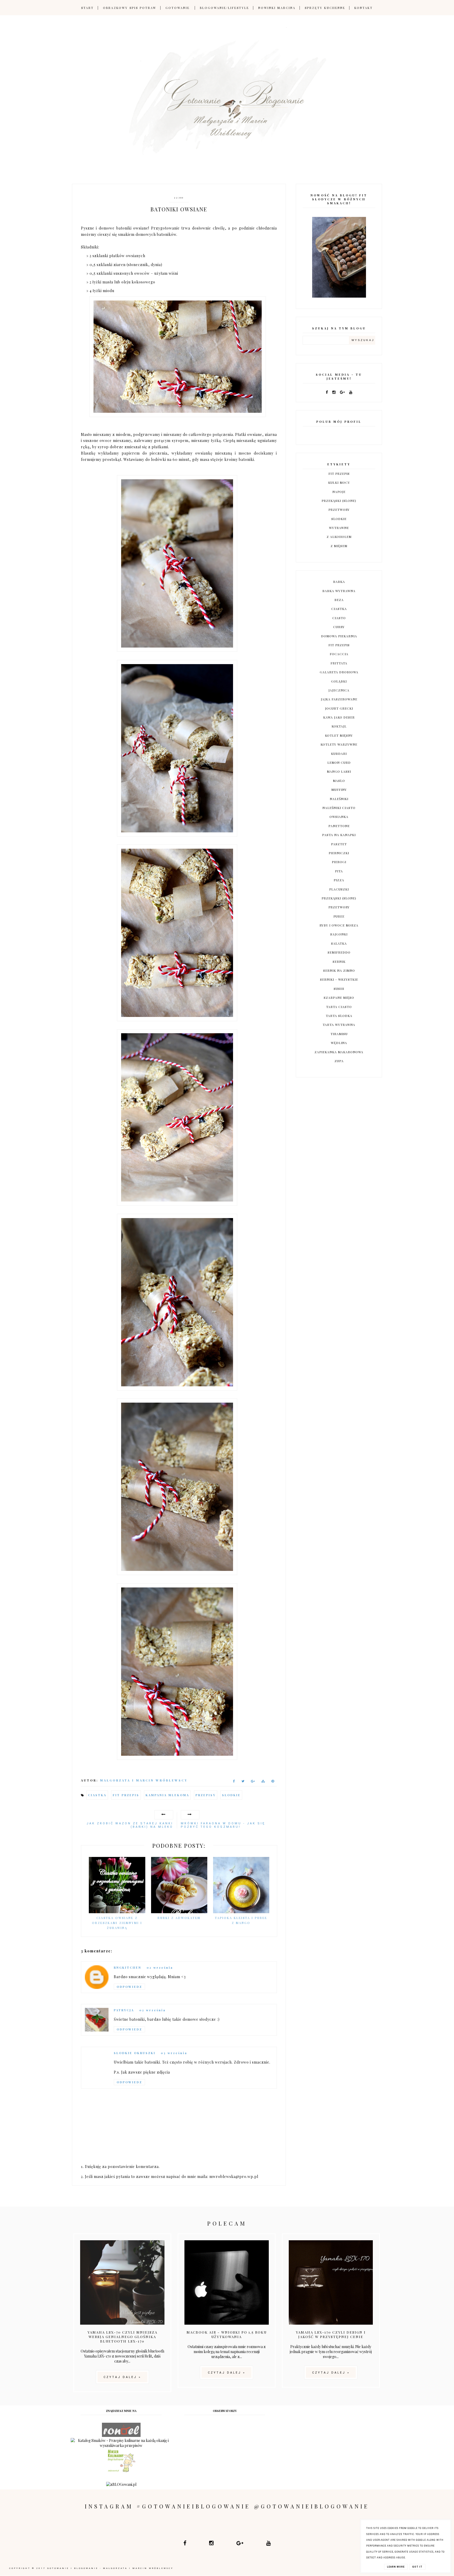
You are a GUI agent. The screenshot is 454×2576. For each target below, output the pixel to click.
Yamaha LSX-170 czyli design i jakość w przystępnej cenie (331, 2334)
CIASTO (339, 618)
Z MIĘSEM (339, 546)
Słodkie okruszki (135, 2053)
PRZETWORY (339, 510)
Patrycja (124, 2010)
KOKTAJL (339, 726)
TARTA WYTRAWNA (339, 1025)
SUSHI (339, 989)
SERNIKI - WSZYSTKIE (339, 979)
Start (87, 8)
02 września (160, 1967)
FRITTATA (339, 663)
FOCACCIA (339, 654)
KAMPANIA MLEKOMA (167, 1795)
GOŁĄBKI (339, 681)
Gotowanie (178, 8)
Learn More (396, 2567)
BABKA (339, 582)
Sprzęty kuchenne (325, 8)
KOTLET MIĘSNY (339, 735)
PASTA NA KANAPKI (339, 835)
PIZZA (339, 880)
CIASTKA (97, 1795)
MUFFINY (339, 790)
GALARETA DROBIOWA (339, 672)
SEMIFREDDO (339, 952)
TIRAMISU (339, 1034)
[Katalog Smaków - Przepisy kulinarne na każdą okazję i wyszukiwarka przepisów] (121, 2445)
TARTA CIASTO (339, 1007)
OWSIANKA (339, 817)
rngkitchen (128, 1967)
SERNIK (339, 961)
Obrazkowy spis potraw (130, 8)
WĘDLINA (339, 1043)
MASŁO (339, 781)
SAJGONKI (339, 934)
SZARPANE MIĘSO (339, 997)
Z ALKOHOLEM (339, 537)
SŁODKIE (231, 1795)
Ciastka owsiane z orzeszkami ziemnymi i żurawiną (117, 1923)
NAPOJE (339, 492)
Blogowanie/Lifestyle (225, 8)
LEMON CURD (339, 762)
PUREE (339, 916)
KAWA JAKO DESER (339, 717)
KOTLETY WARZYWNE (339, 744)
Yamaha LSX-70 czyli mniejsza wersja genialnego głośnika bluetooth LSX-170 (122, 2337)
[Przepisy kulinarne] (121, 2471)
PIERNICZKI (339, 853)
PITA (339, 871)
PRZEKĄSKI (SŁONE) (339, 501)
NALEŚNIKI (339, 799)
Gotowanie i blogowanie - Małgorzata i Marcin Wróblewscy (110, 2568)
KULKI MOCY (339, 482)
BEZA (339, 600)
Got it (417, 2567)
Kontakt (364, 8)
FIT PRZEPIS (126, 1795)
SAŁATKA (339, 943)
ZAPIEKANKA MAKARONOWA (339, 1052)
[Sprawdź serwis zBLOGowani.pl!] (121, 2484)
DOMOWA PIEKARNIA (339, 636)
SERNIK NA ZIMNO (339, 970)
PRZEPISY (206, 1795)
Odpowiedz (129, 1987)
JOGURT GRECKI (339, 708)
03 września (174, 2053)
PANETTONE (339, 826)
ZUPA (339, 1061)
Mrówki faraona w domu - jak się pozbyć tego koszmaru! (223, 1825)
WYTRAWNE (339, 528)
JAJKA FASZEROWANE (339, 699)
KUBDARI (339, 754)
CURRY (339, 627)
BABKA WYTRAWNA (339, 591)
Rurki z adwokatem (179, 1918)
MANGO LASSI (339, 771)
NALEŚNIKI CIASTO (339, 808)
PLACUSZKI (339, 889)
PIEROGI (339, 862)
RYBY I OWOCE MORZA (339, 925)
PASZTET (339, 844)
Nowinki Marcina (277, 8)
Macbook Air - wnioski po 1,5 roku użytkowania (227, 2334)
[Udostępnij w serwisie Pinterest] (273, 1782)
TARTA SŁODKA (339, 1016)
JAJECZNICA (339, 690)
